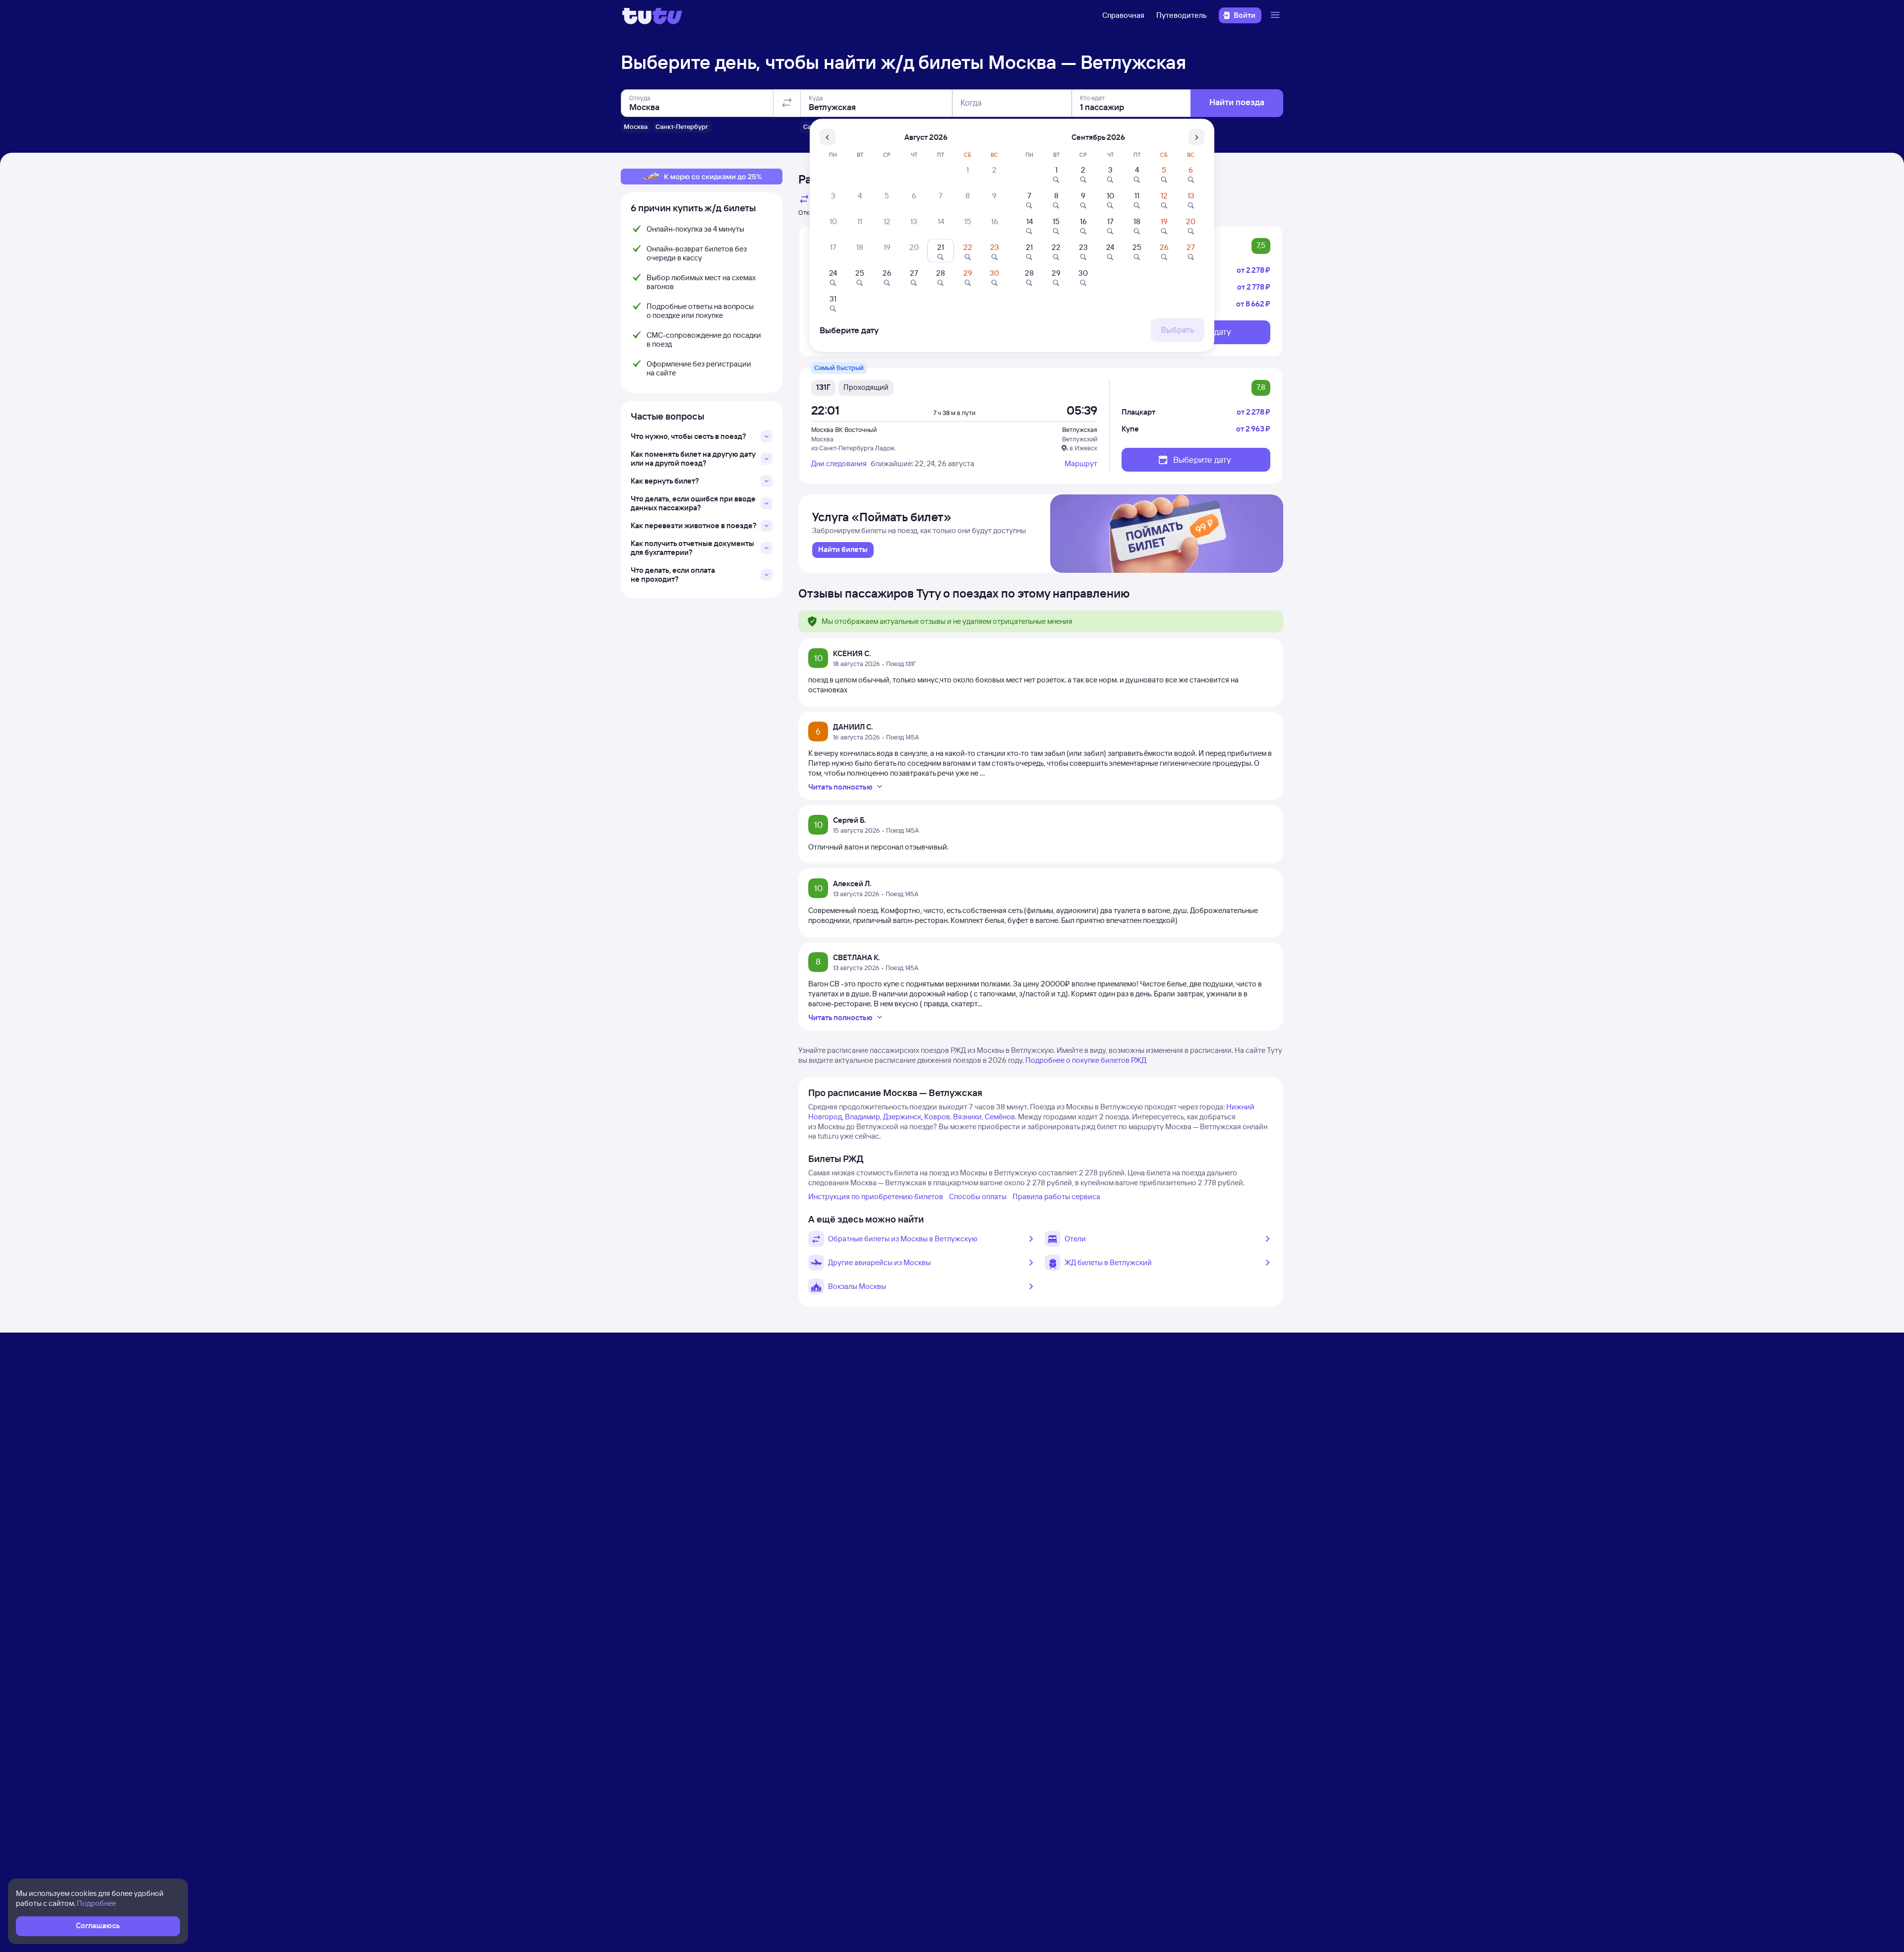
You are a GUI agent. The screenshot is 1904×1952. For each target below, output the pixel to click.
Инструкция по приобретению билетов (876, 1196)
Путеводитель (1182, 15)
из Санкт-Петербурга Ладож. (854, 448)
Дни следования (839, 463)
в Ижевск (1083, 448)
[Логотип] (652, 15)
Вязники (967, 1117)
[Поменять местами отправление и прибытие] (787, 103)
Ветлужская (1080, 429)
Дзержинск (902, 1117)
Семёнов (1000, 1117)
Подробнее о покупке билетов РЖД (1086, 1060)
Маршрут (1081, 463)
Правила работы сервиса (1056, 1196)
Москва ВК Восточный (844, 429)
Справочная (1123, 15)
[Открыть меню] (1276, 15)
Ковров (937, 1117)
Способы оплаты (978, 1196)
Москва (822, 439)
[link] (843, 550)
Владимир (863, 1117)
